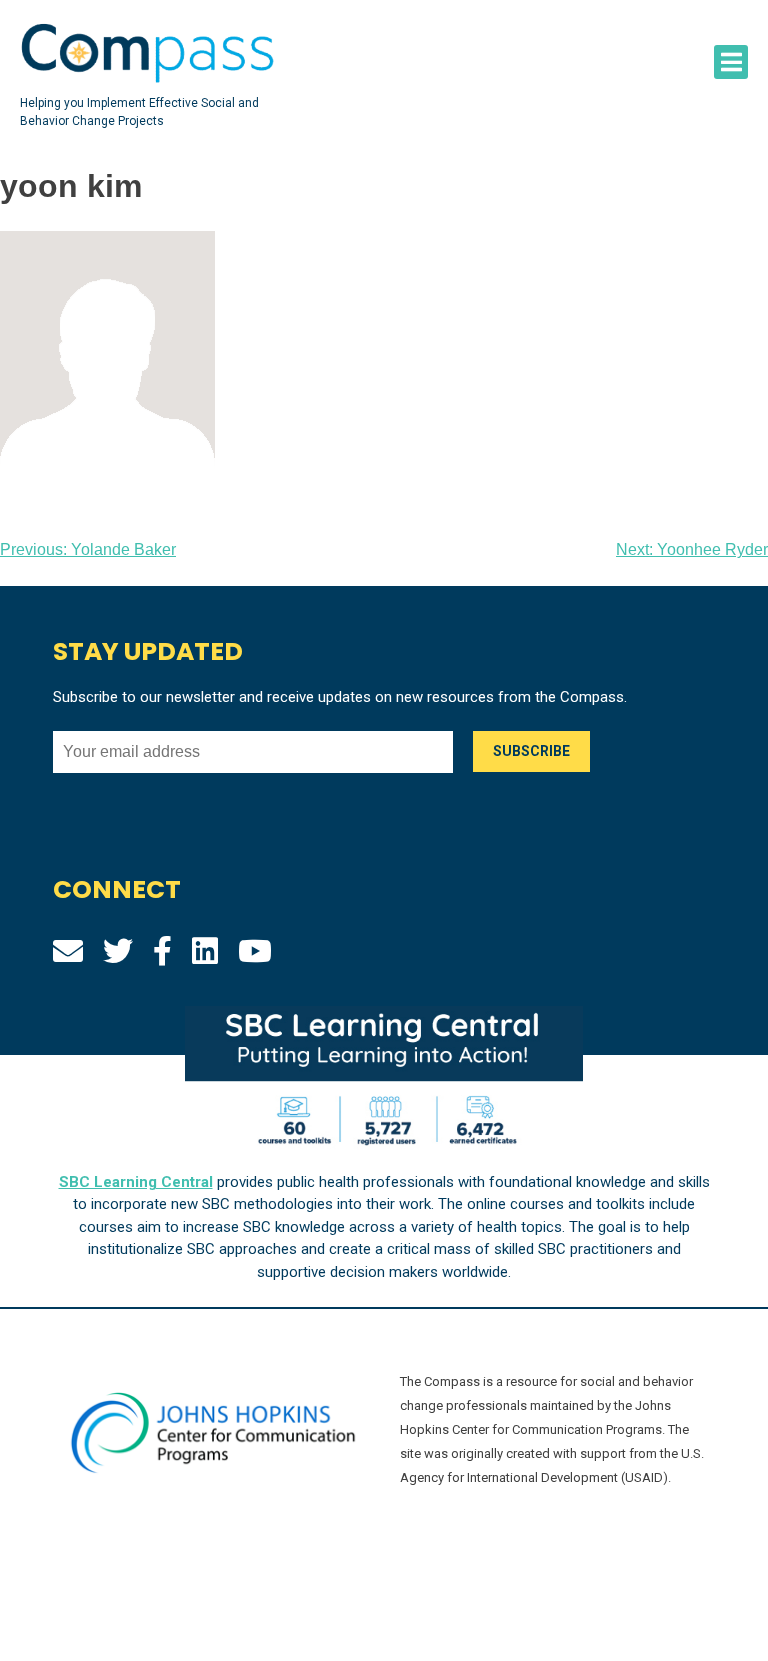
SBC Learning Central (136, 1182)
